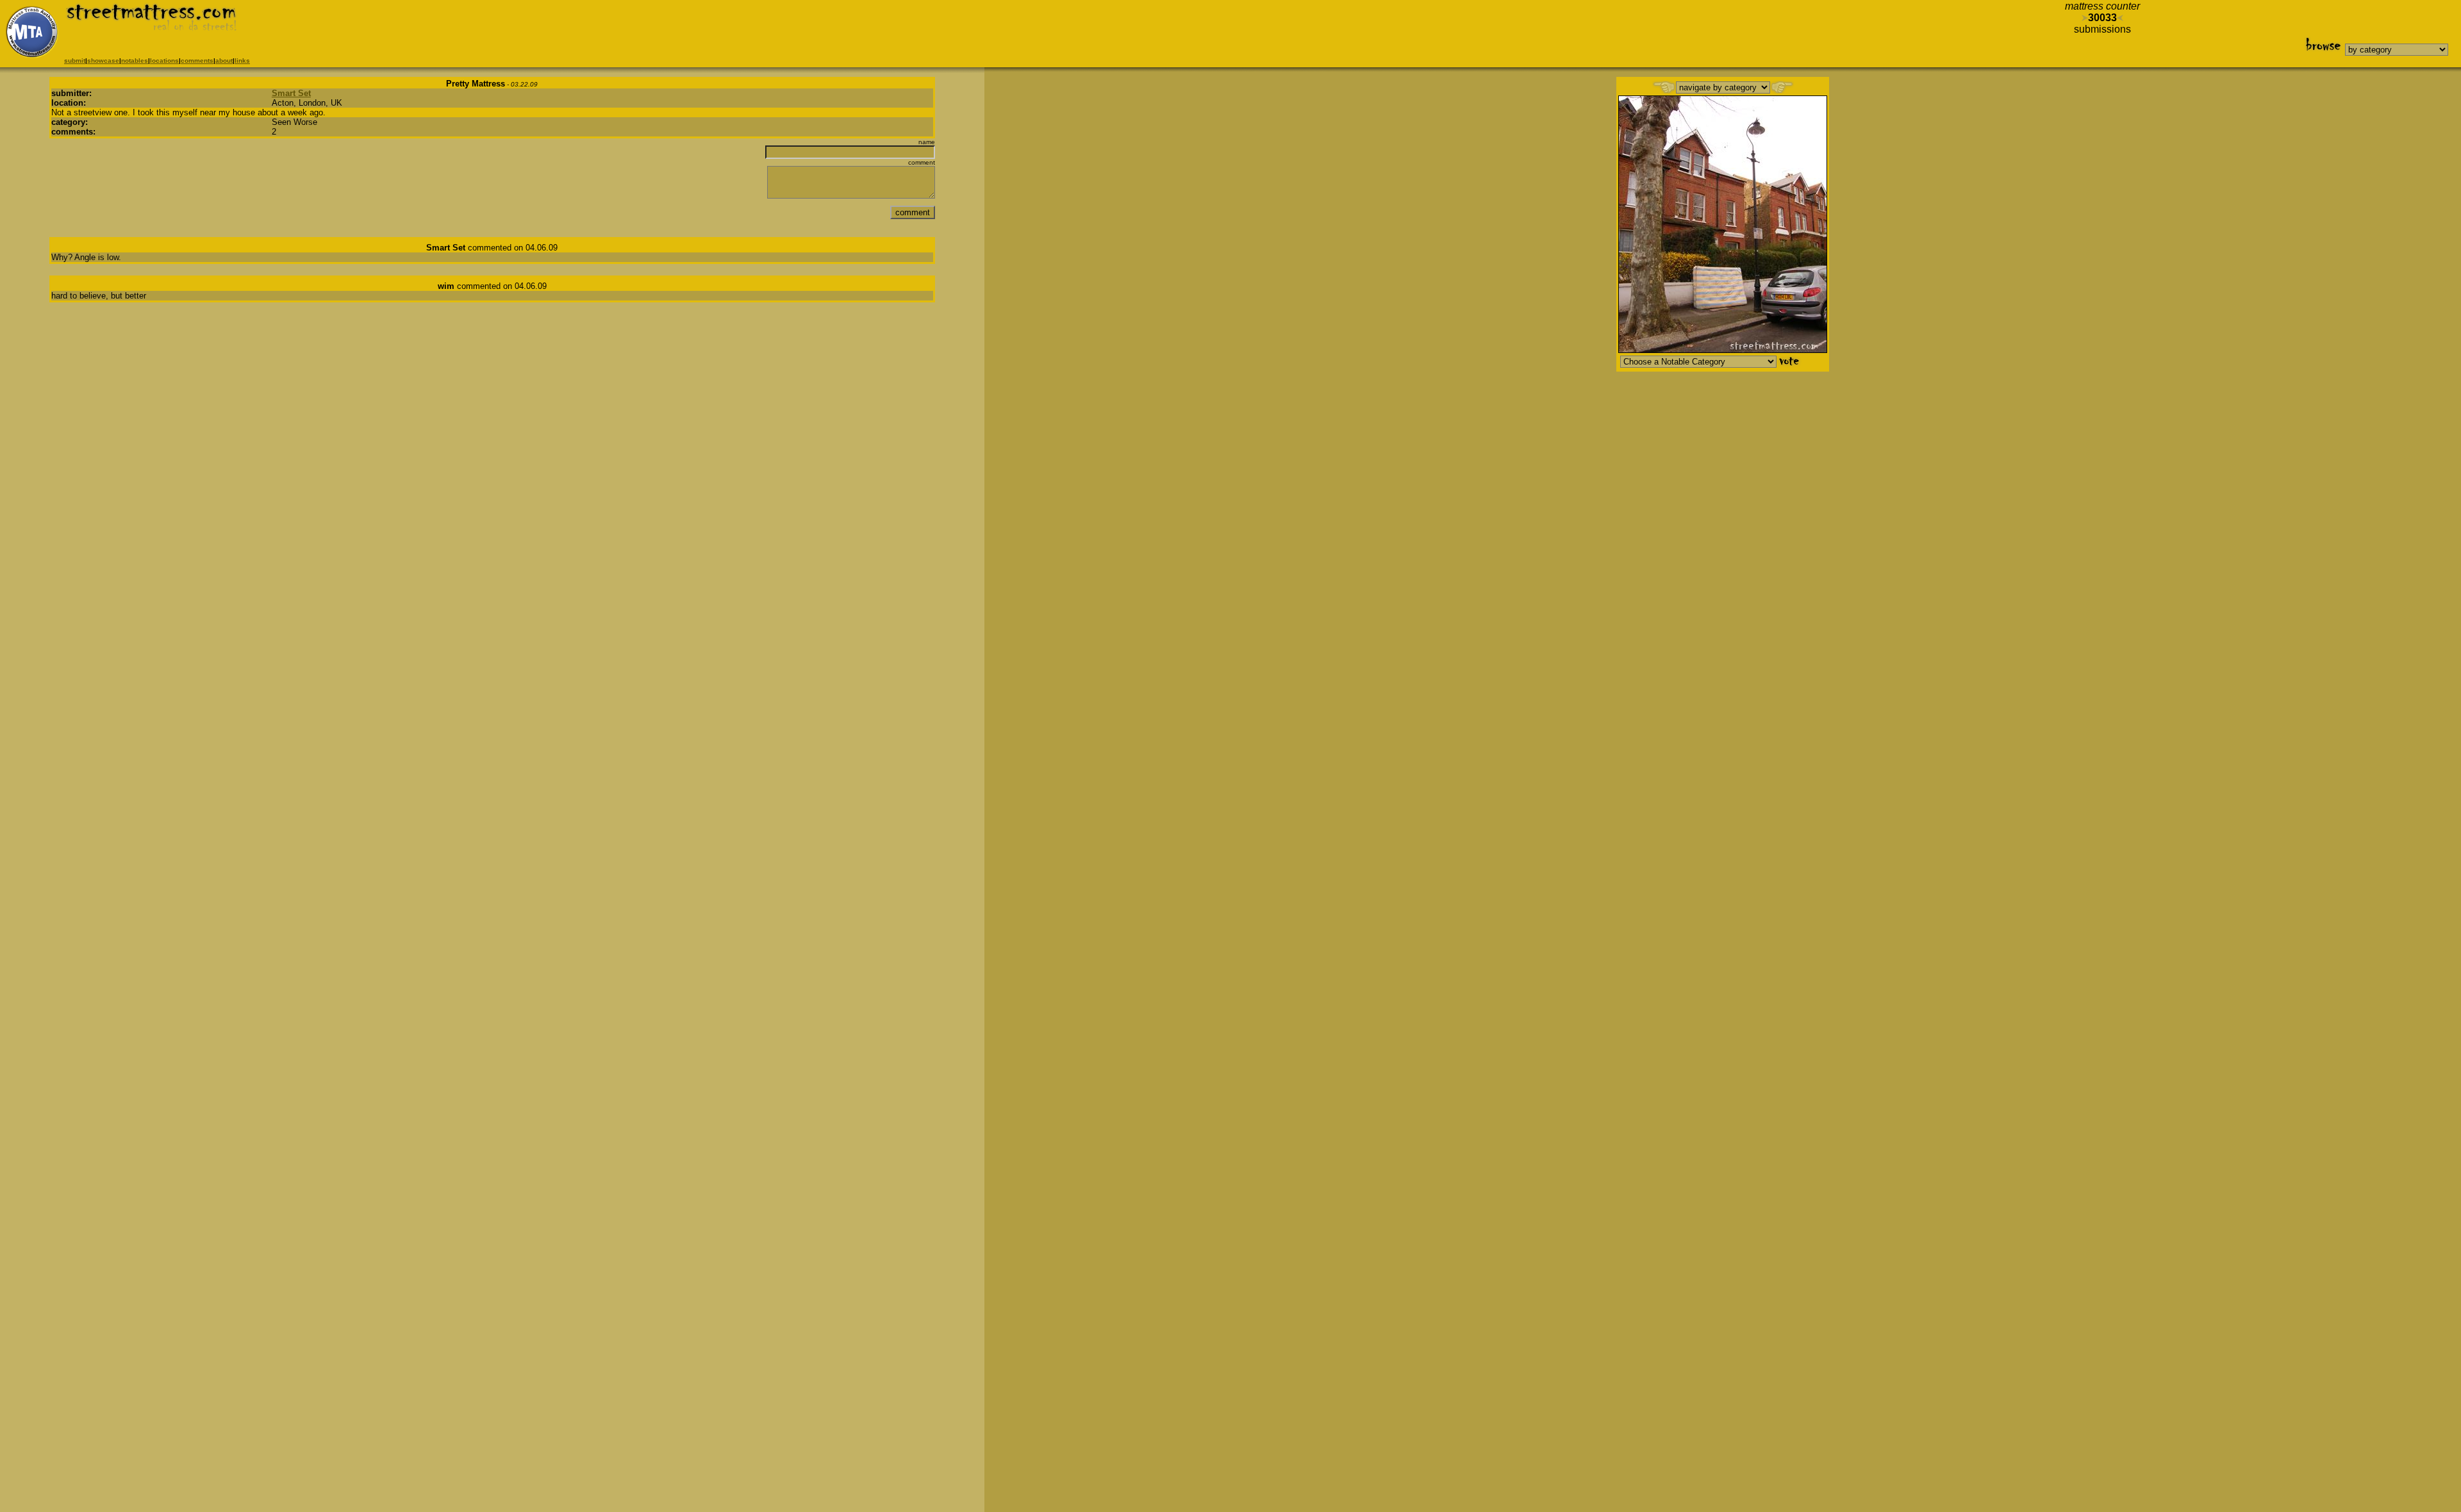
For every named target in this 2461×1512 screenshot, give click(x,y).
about (224, 61)
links (242, 61)
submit (75, 61)
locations (164, 61)
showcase (103, 61)
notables (135, 61)
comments (197, 61)
